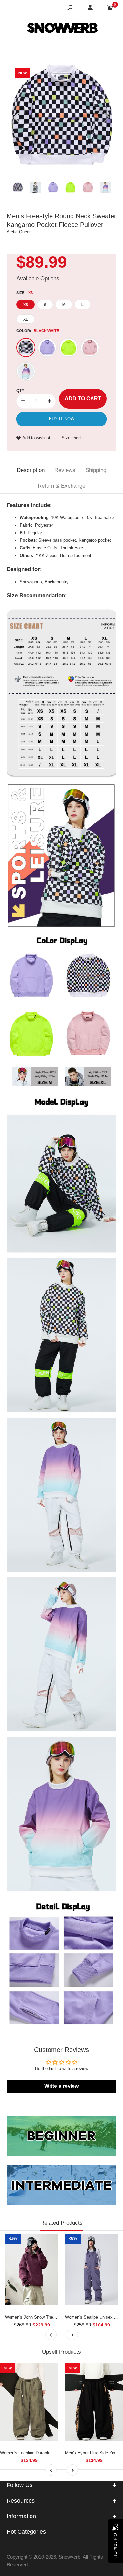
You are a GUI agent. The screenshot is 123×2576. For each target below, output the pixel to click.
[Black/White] (26, 347)
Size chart (71, 438)
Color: (38, 331)
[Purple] (47, 347)
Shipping (96, 470)
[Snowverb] (62, 29)
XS (26, 305)
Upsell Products (61, 2352)
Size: (25, 293)
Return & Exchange (61, 486)
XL (26, 319)
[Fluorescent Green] (69, 347)
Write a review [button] (61, 2086)
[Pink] (90, 347)
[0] (110, 8)
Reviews (65, 470)
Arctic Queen (19, 232)
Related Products (61, 2223)
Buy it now (62, 419)
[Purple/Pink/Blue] (26, 371)
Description (31, 470)
